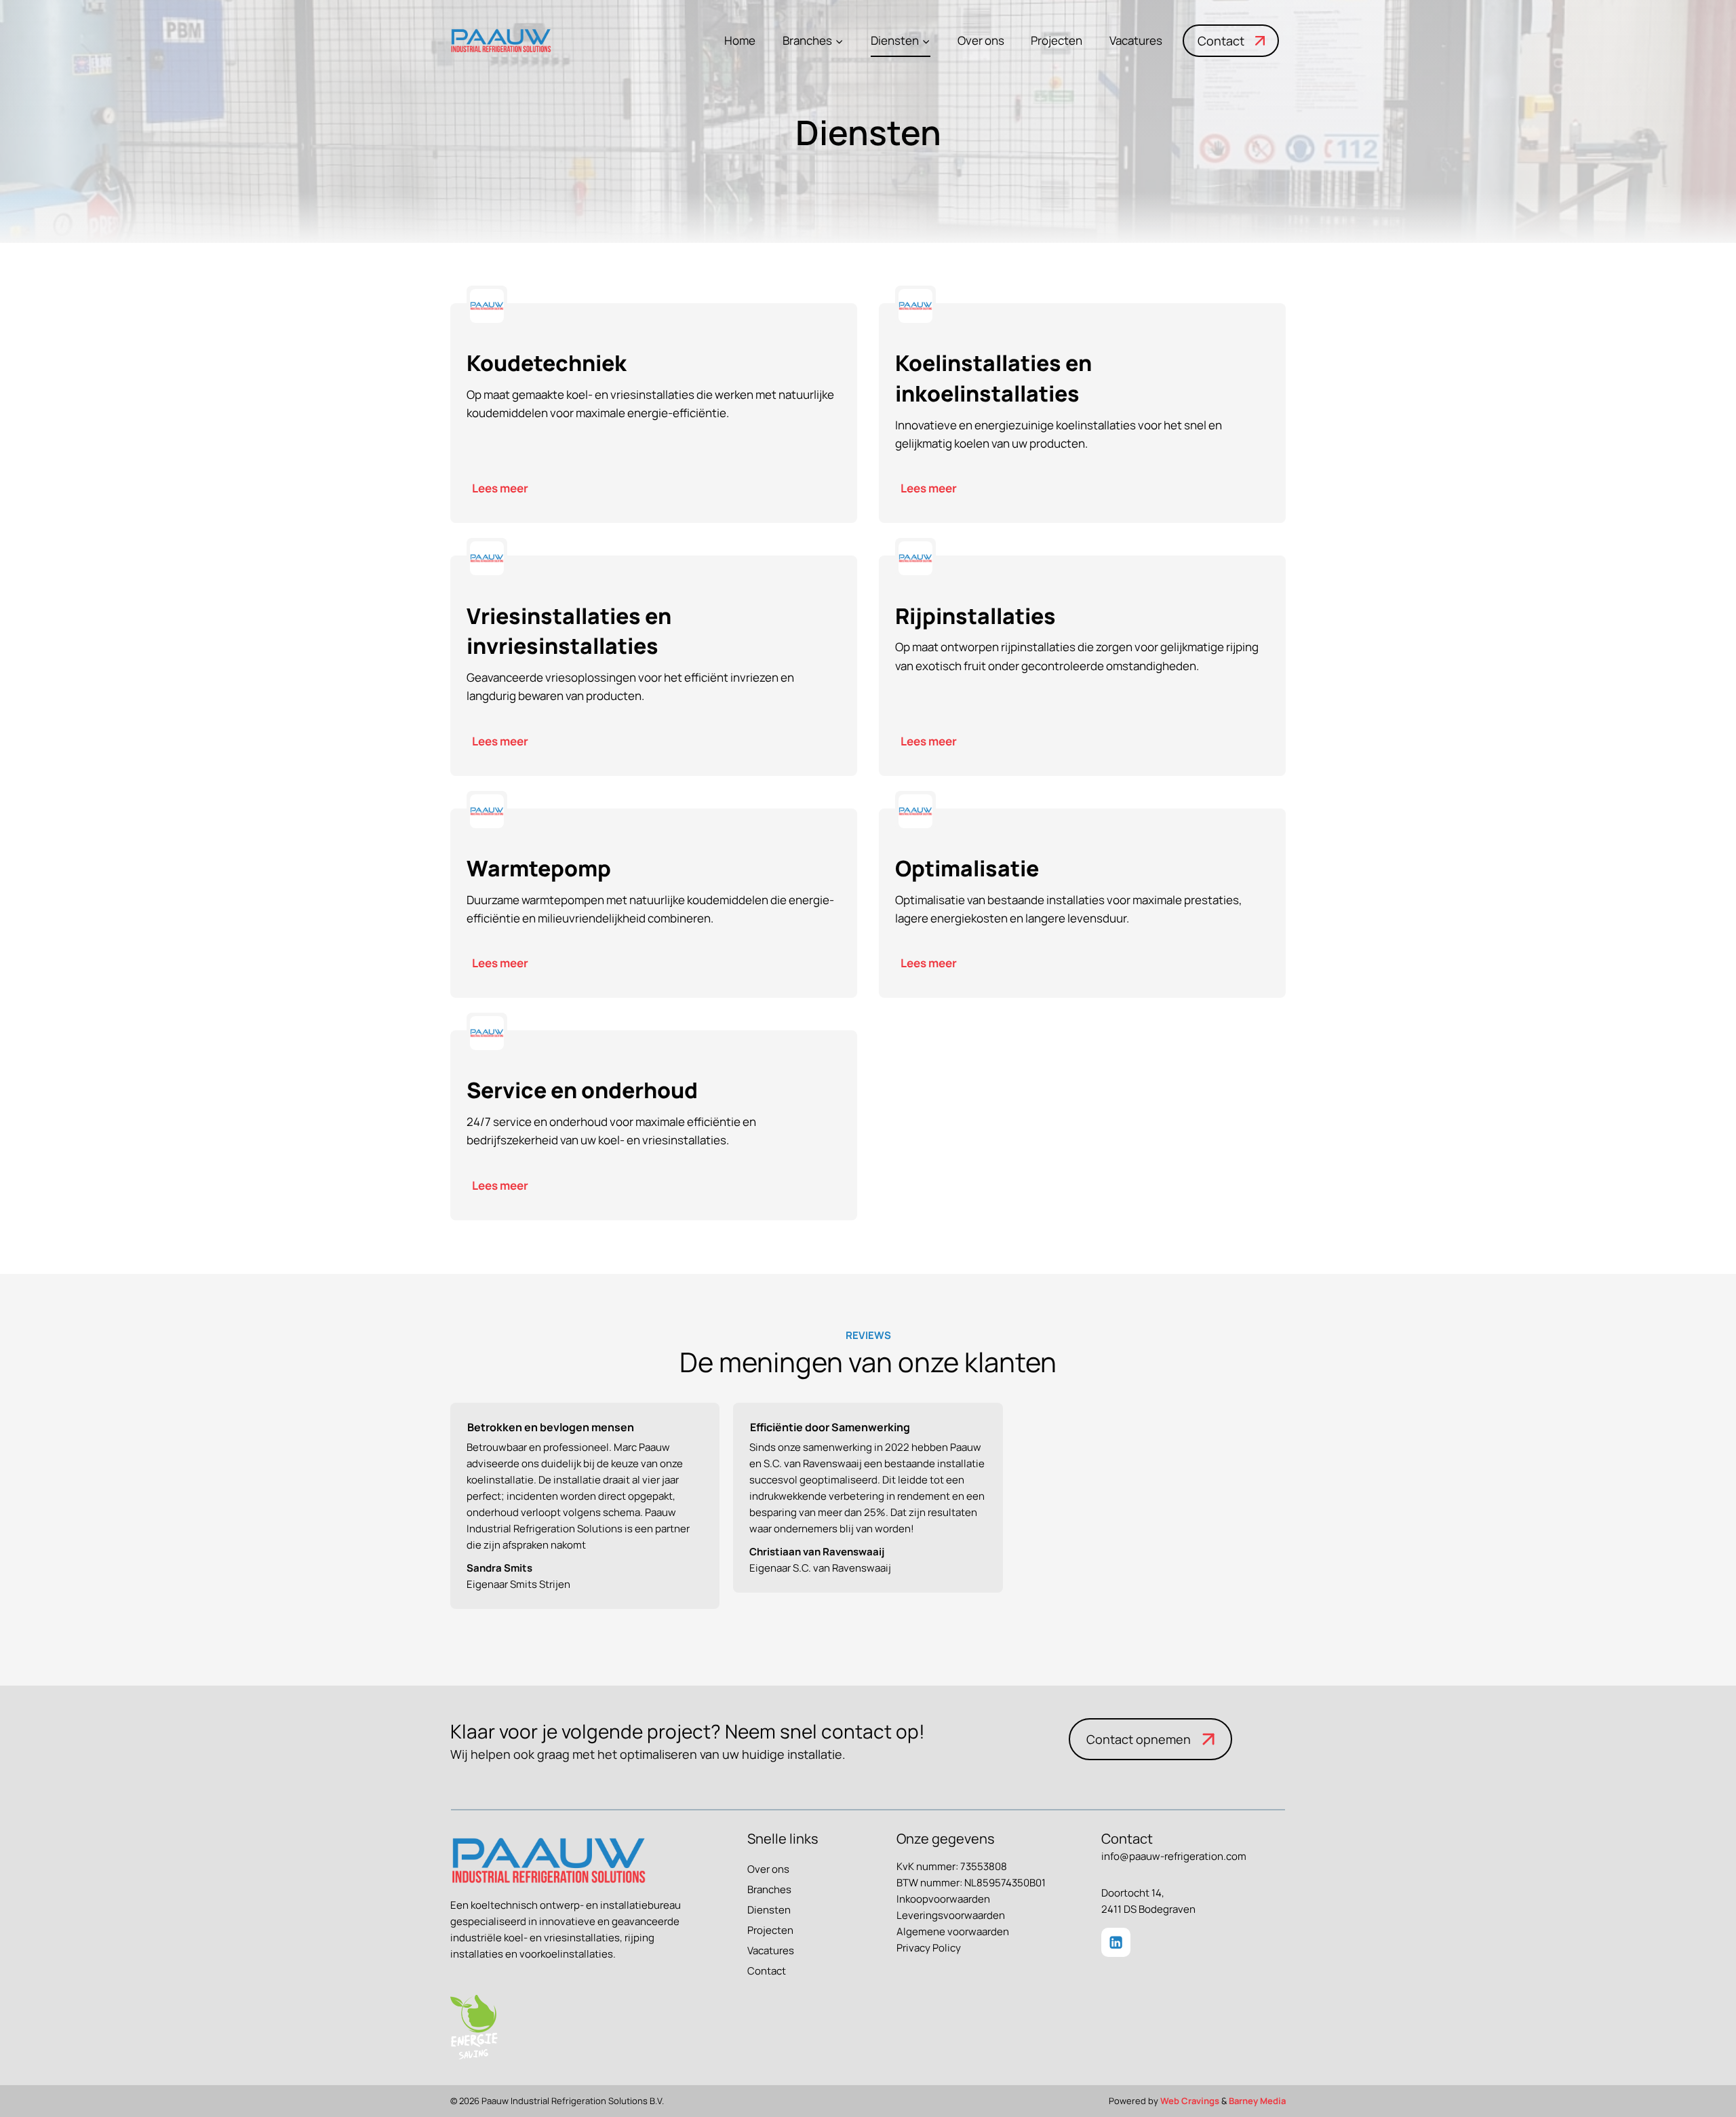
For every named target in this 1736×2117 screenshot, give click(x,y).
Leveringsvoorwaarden (951, 1915)
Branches (769, 1889)
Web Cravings (1190, 2101)
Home (740, 40)
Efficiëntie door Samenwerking (830, 1427)
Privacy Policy (929, 1948)
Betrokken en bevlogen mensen (551, 1427)
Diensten (769, 1910)
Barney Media (1257, 2101)
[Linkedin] (1116, 1942)
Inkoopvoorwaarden (943, 1899)
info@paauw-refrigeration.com (1174, 1856)
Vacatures (1136, 40)
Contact (767, 1971)
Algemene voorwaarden (953, 1931)
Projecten (1057, 40)
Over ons (981, 40)
